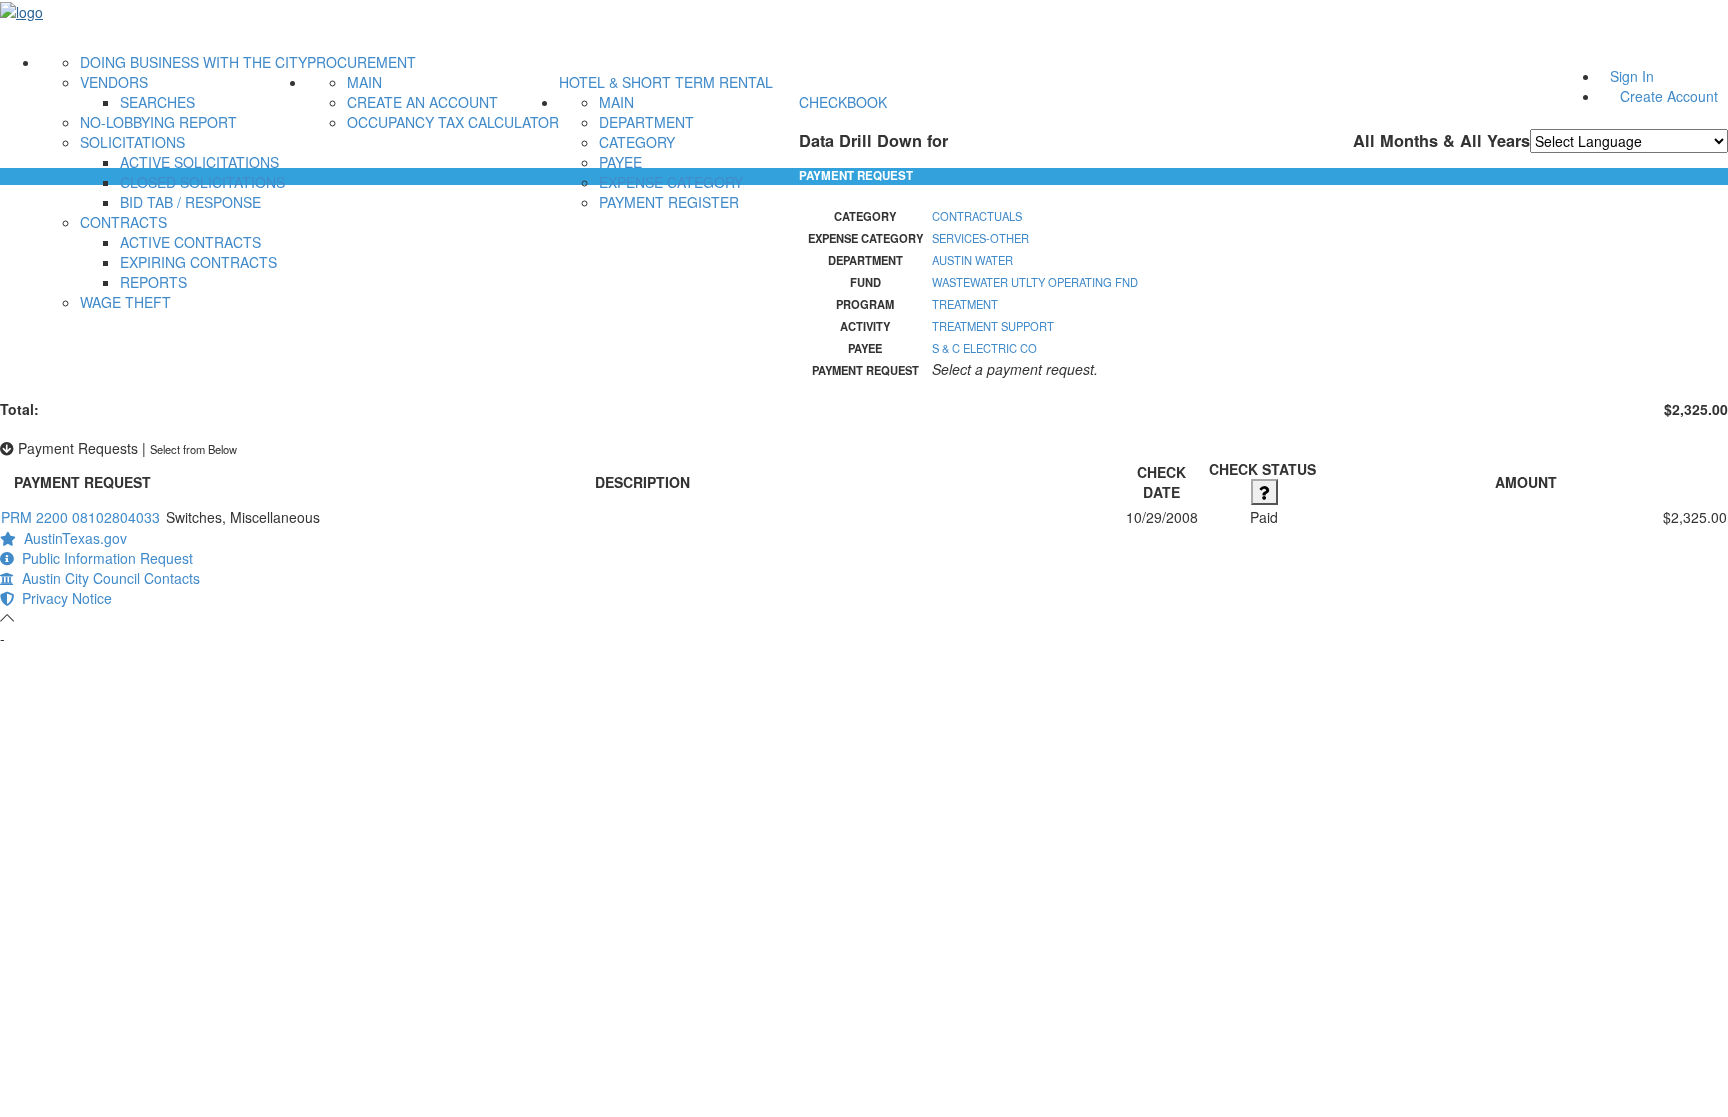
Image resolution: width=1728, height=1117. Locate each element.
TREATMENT (965, 304)
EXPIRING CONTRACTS (198, 262)
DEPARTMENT (646, 122)
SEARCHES (157, 102)
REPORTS (153, 282)
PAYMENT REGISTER (669, 202)
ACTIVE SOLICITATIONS (199, 162)
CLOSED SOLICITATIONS (202, 182)
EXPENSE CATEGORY (671, 182)
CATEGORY (637, 142)
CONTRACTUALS (977, 216)
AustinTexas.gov (71, 538)
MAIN (364, 82)
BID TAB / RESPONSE (190, 202)
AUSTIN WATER (972, 260)
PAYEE (620, 162)
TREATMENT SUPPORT (993, 326)
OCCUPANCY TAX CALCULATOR (453, 122)
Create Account (1669, 96)
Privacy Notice (63, 598)
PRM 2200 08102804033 (80, 517)
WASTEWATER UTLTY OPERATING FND (1035, 282)
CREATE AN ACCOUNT (422, 102)
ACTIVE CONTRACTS (190, 242)
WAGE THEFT (125, 302)
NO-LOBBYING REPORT (158, 122)
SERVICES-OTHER (980, 238)
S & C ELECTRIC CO (984, 348)
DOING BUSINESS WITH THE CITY (193, 62)
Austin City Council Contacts (107, 578)
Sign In (1632, 76)
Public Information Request (103, 558)
